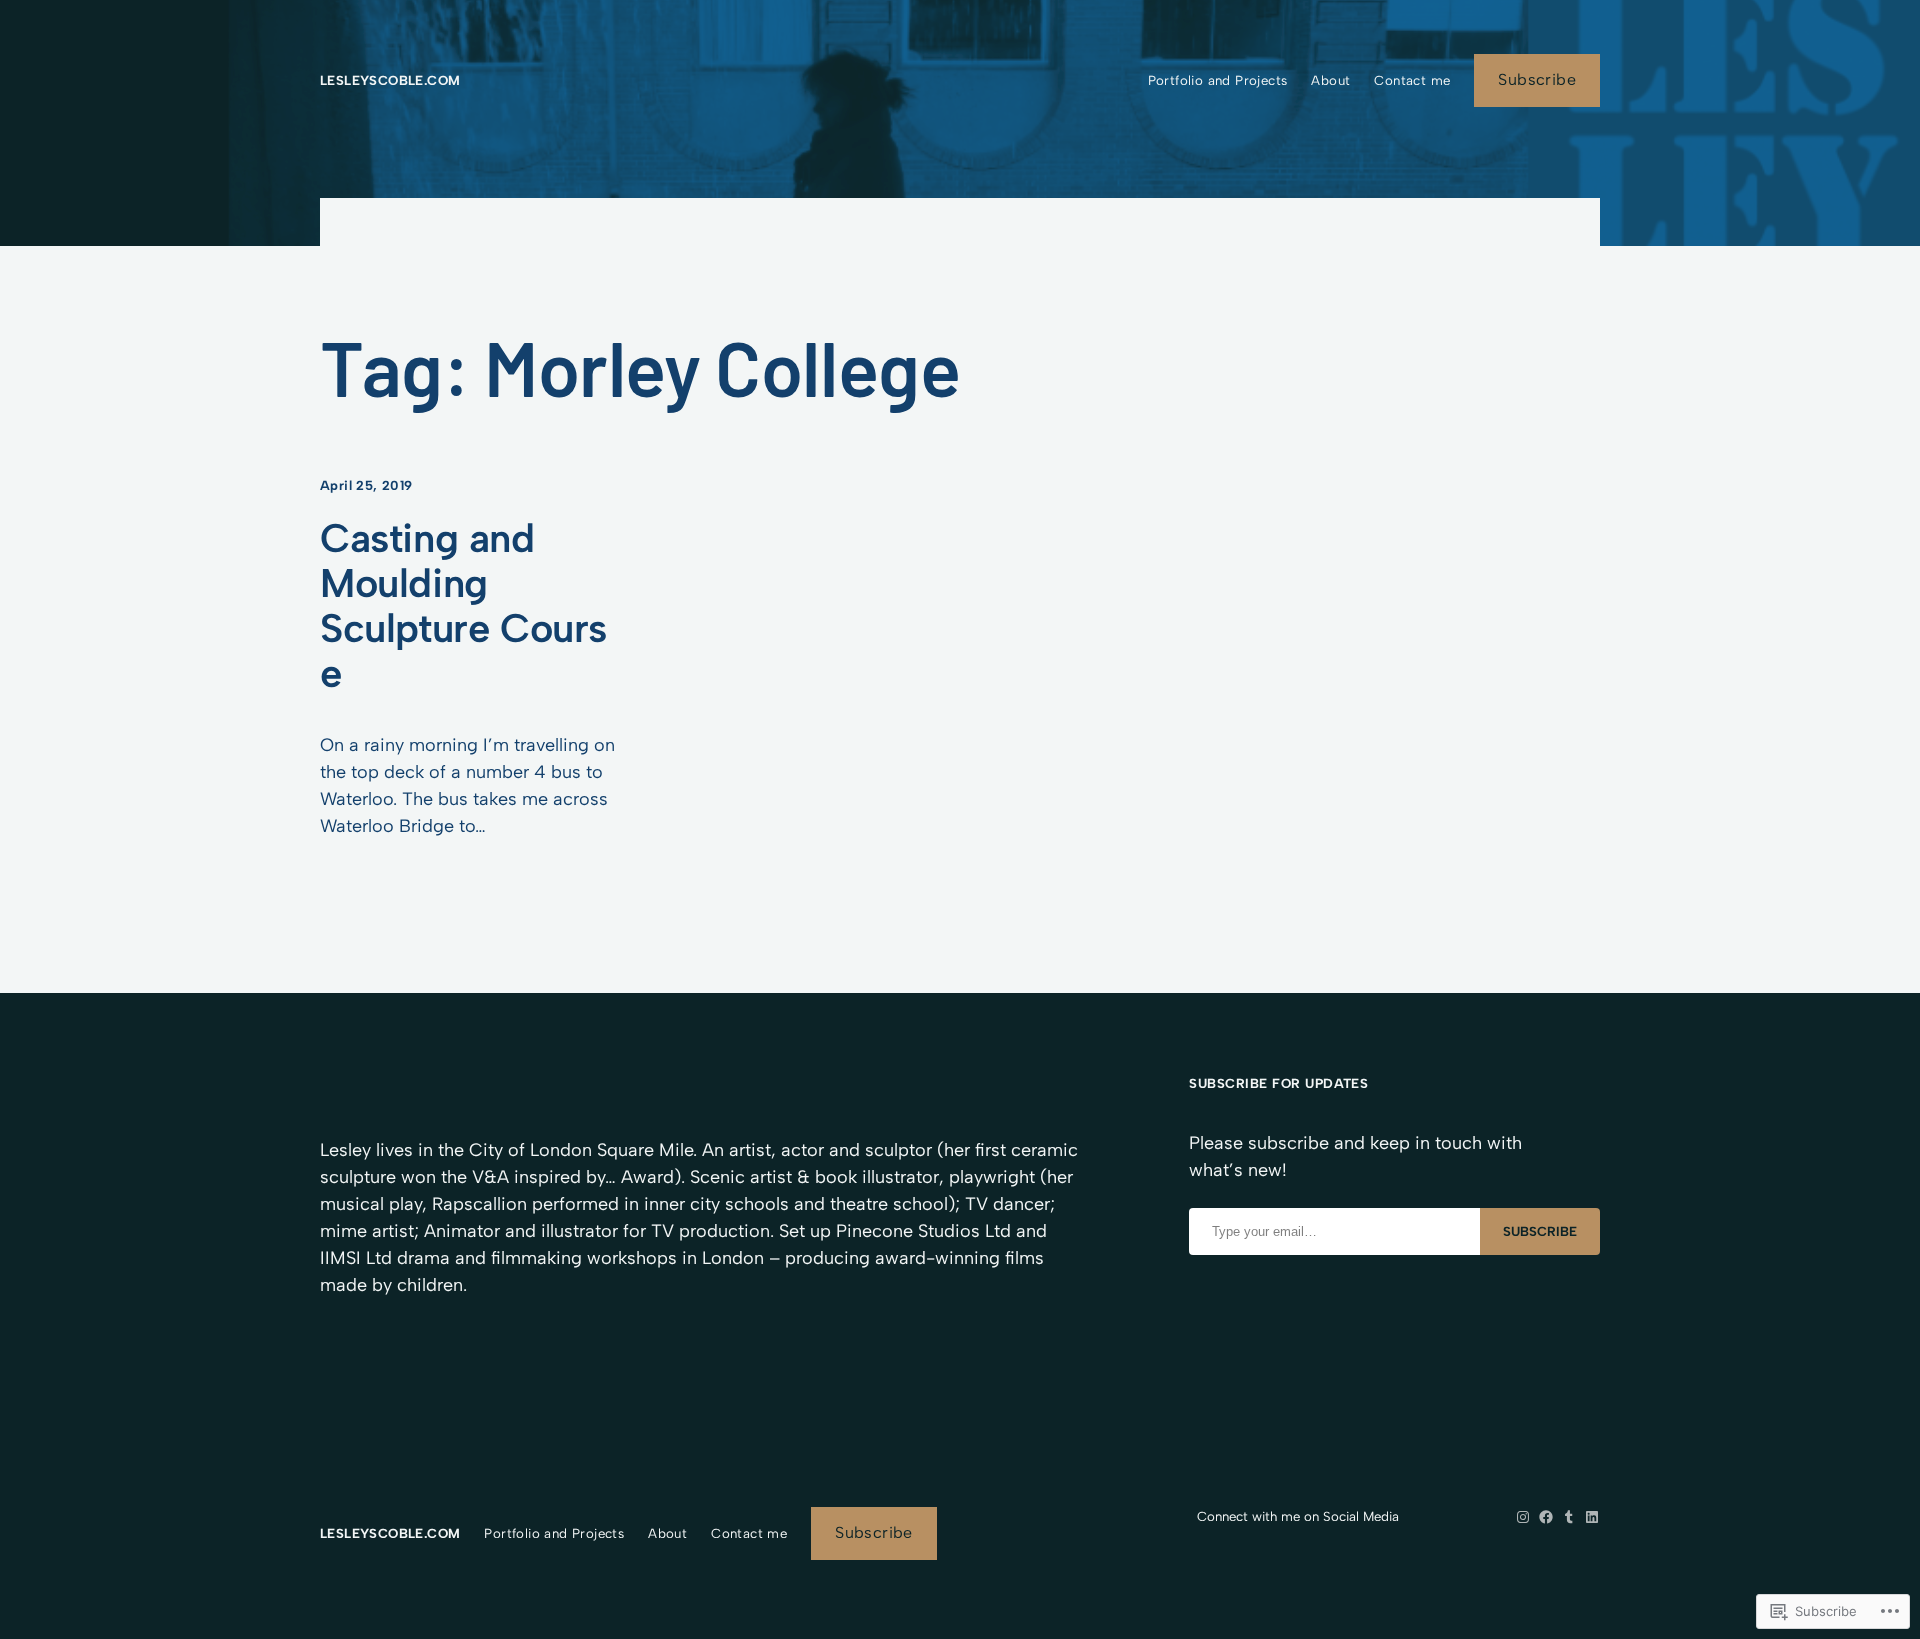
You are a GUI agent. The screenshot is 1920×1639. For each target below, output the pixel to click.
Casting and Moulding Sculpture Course (463, 606)
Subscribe (1537, 79)
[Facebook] (1546, 1517)
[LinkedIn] (1592, 1517)
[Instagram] (1523, 1517)
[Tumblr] (1569, 1517)
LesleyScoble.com (390, 80)
